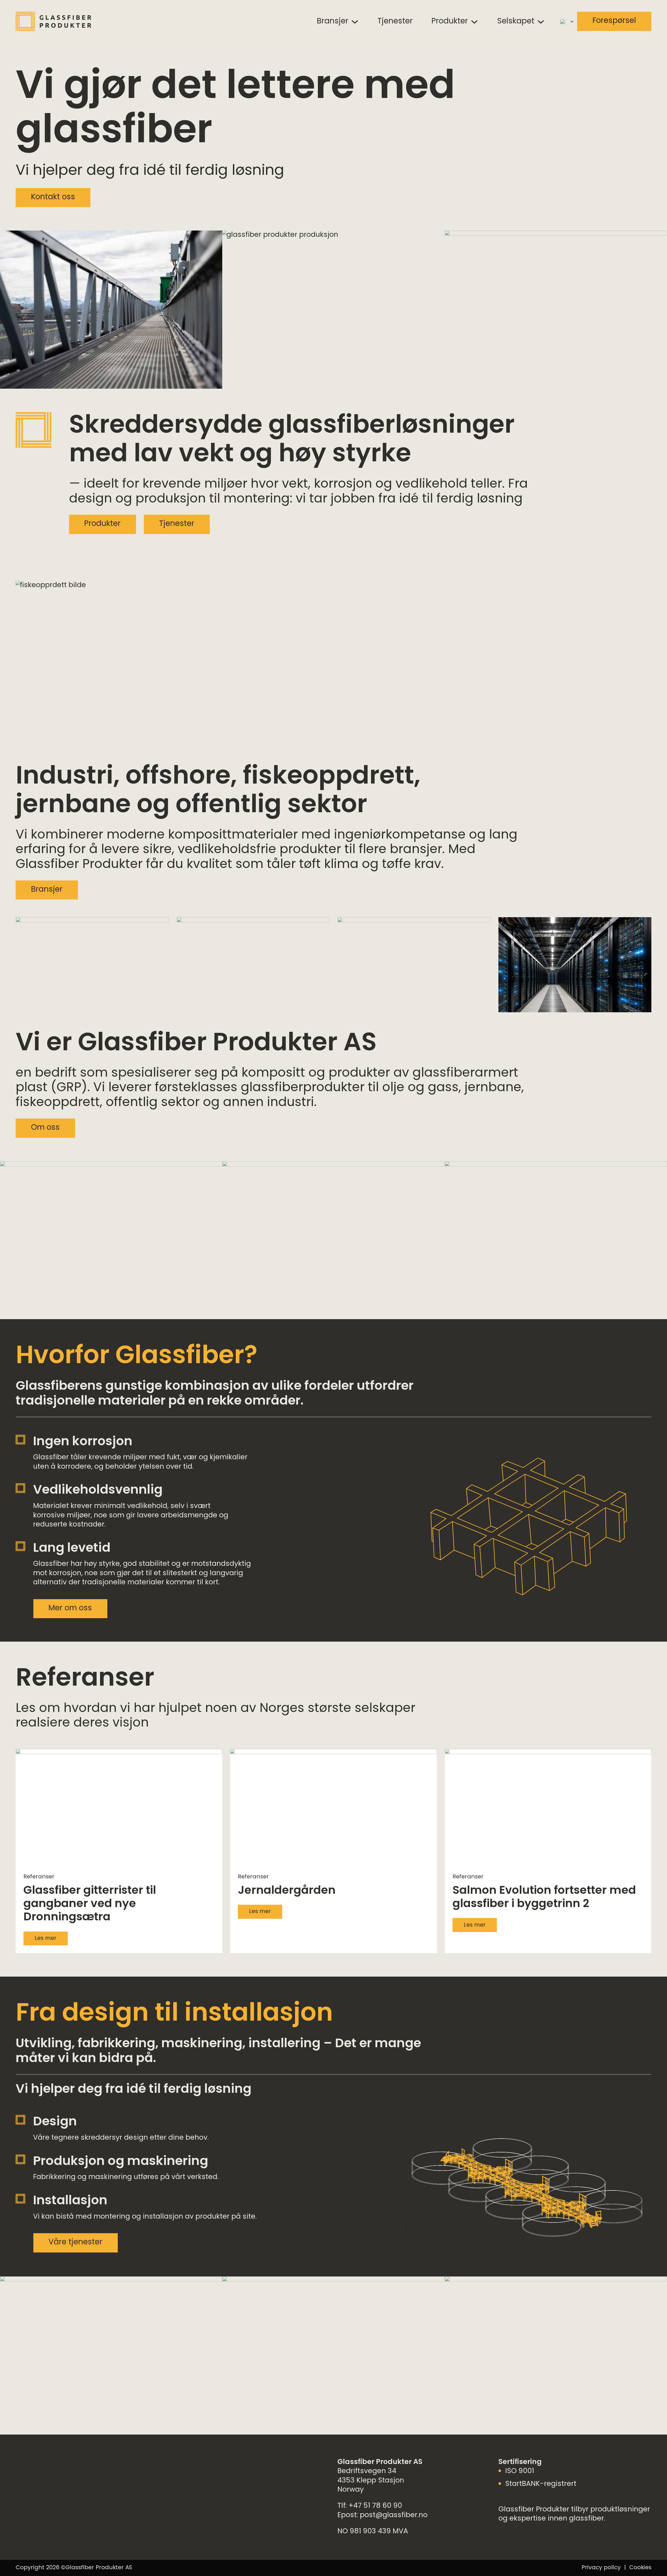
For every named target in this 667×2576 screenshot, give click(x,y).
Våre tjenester (75, 2243)
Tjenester (395, 22)
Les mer (46, 1938)
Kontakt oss (53, 197)
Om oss (45, 1128)
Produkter (450, 22)
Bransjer (333, 22)
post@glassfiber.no (394, 2515)
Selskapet (516, 22)
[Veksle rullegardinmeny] (355, 22)
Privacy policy (601, 2568)
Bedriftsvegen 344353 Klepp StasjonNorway (371, 2481)
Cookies (640, 2568)
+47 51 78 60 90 (375, 2506)
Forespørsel (614, 21)
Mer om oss (70, 1609)
